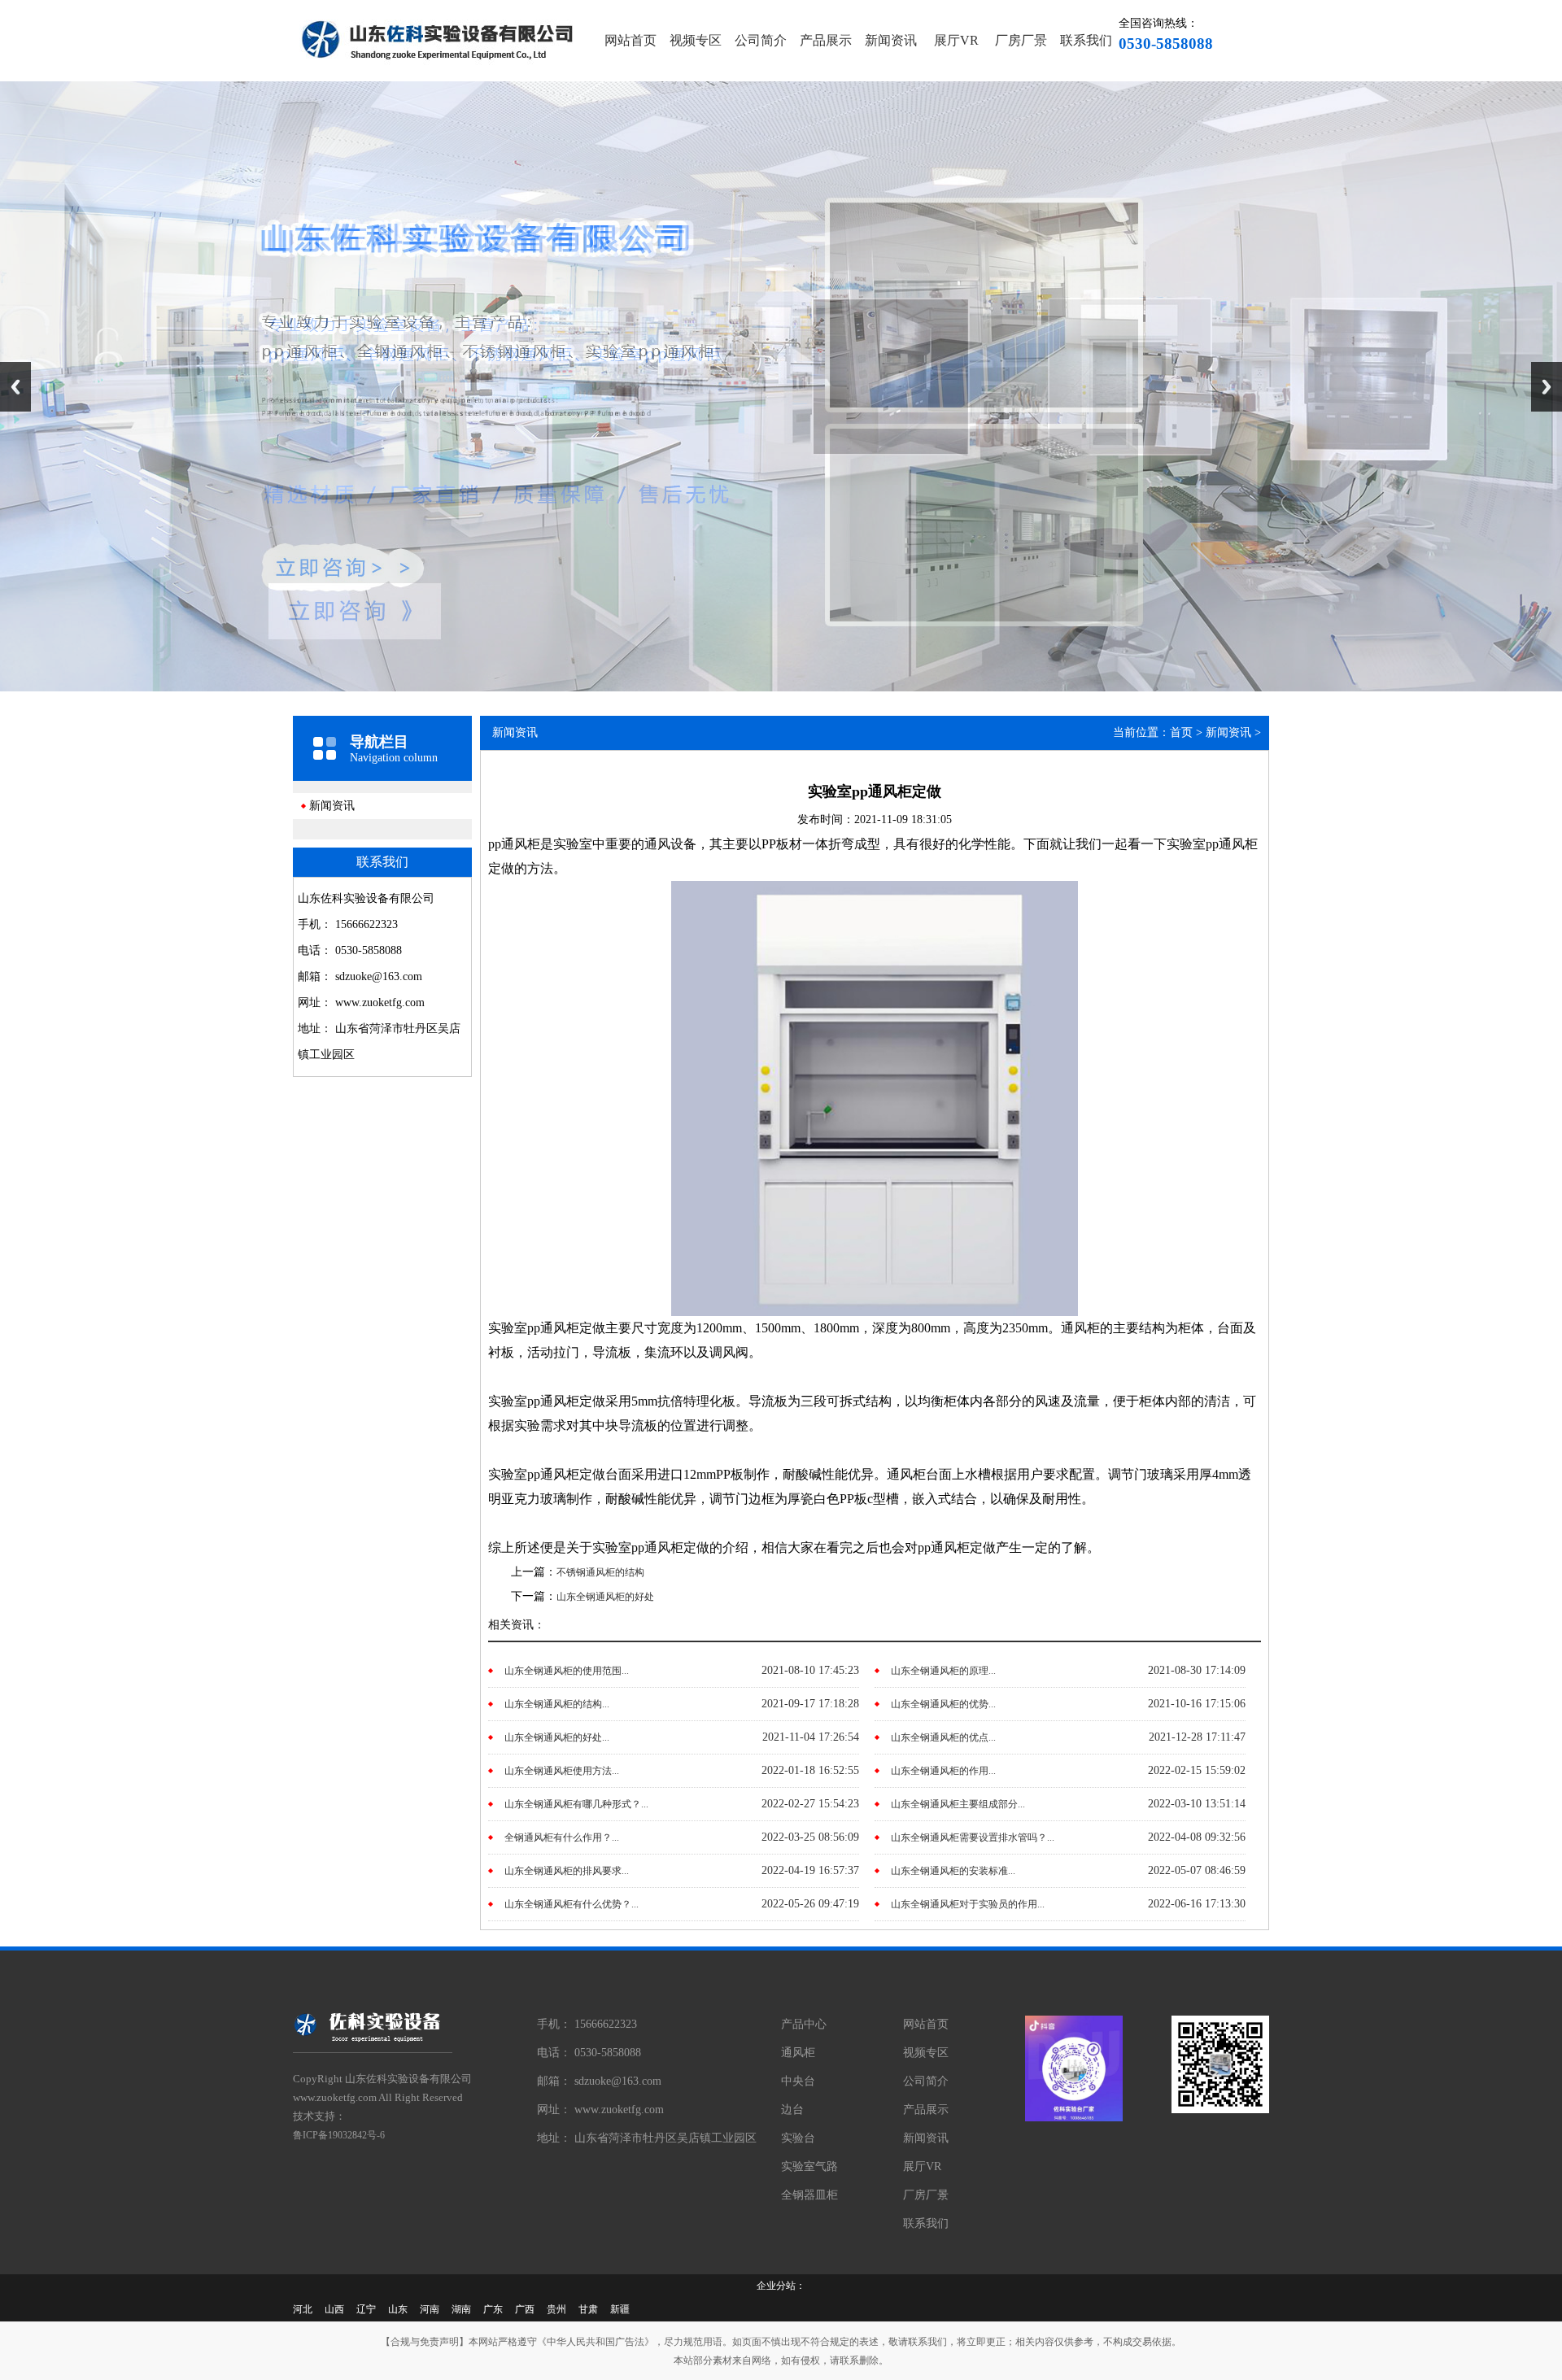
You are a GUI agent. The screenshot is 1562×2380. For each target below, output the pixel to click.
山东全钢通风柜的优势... (943, 1704)
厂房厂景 (1021, 40)
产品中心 (804, 2024)
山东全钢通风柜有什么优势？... (572, 1904)
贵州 (556, 2309)
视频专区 (696, 40)
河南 (430, 2309)
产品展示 (826, 40)
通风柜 (798, 2053)
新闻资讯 (891, 40)
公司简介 (761, 40)
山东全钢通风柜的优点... (943, 1737)
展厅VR (956, 40)
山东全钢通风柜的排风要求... (567, 1871)
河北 (303, 2309)
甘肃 (588, 2309)
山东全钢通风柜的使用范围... (567, 1671)
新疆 (620, 2309)
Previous (15, 387)
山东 (398, 2309)
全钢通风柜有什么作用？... (562, 1837)
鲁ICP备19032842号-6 (339, 2135)
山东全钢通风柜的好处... (557, 1737)
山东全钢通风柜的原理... (943, 1671)
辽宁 (366, 2309)
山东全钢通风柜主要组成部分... (958, 1804)
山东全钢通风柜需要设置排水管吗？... (973, 1837)
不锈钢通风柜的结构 (600, 1572)
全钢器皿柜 (809, 2195)
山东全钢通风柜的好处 (605, 1597)
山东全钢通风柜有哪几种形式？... (576, 1804)
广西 (525, 2309)
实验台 (798, 2138)
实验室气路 (809, 2166)
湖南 (461, 2309)
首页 (1181, 732)
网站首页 (630, 40)
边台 (792, 2110)
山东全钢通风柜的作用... (943, 1771)
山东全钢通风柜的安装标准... (953, 1871)
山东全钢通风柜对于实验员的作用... (968, 1904)
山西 (334, 2309)
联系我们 (1086, 40)
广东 (493, 2309)
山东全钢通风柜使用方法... (562, 1771)
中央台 (798, 2081)
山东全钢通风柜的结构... (557, 1704)
